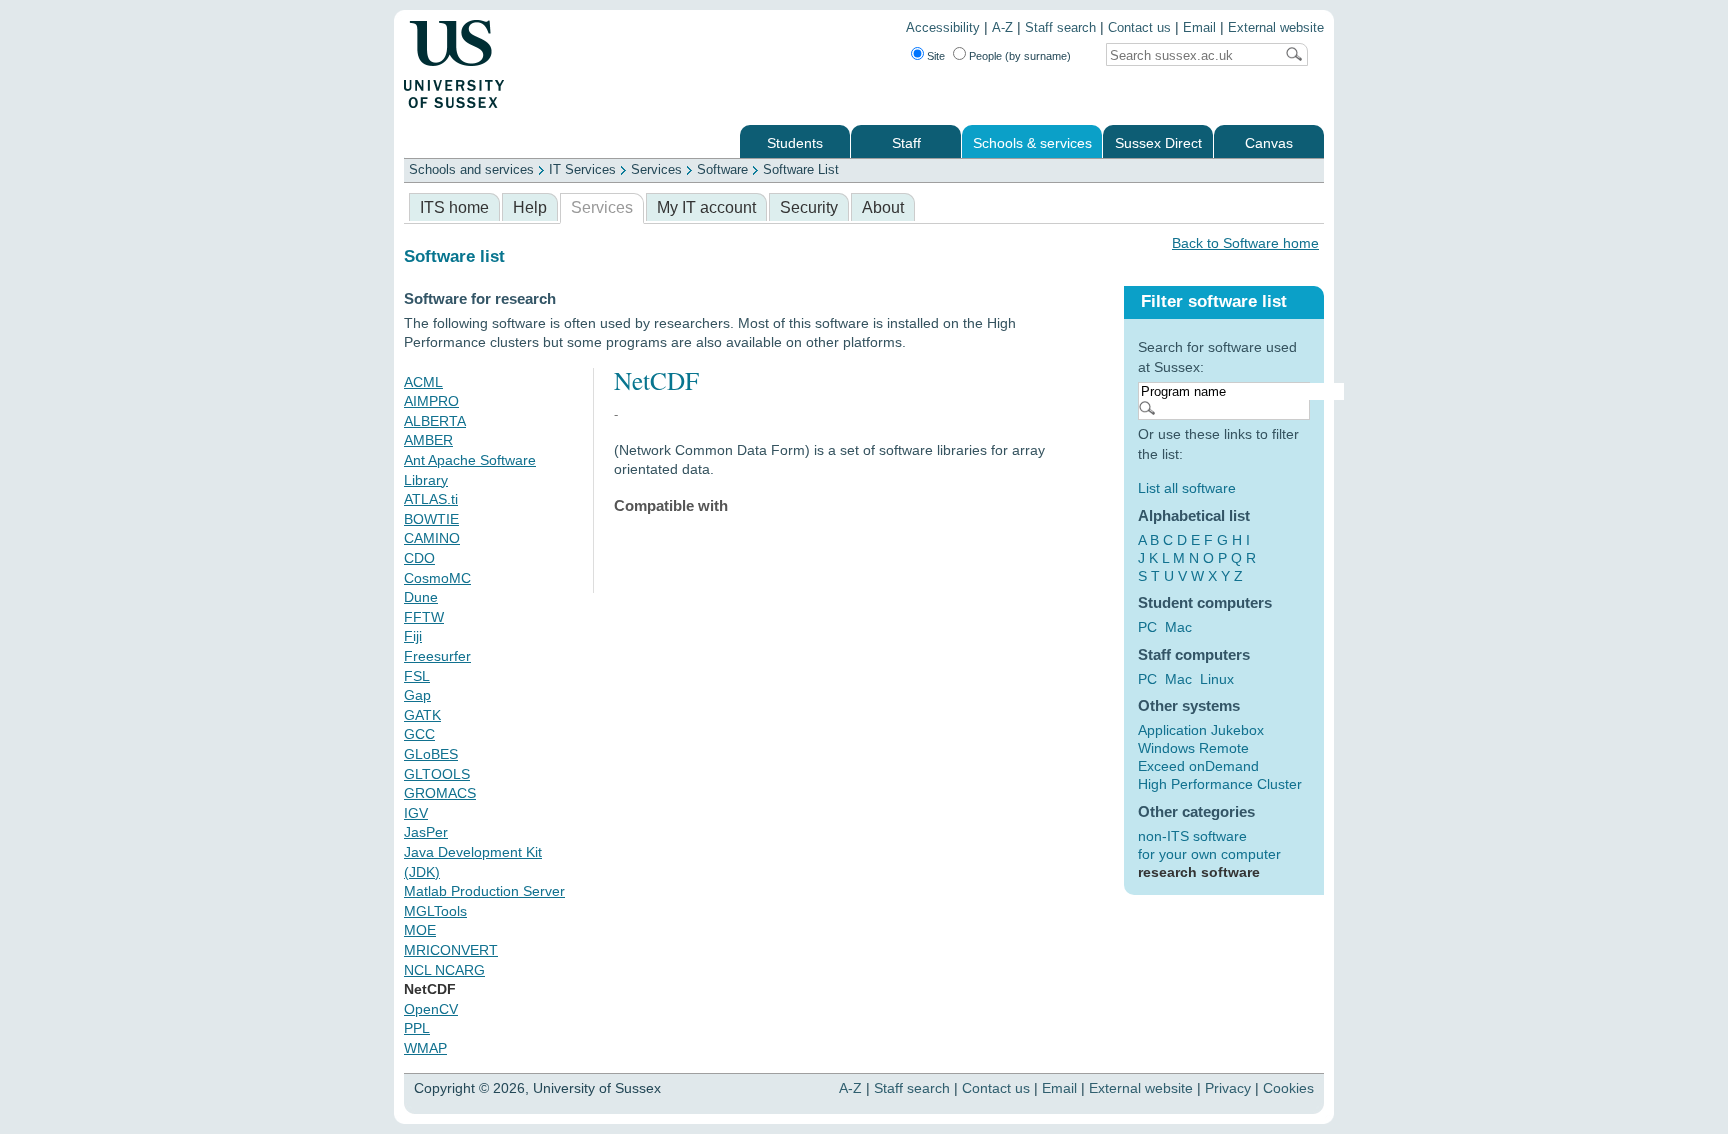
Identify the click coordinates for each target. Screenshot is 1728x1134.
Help (530, 207)
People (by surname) (1020, 56)
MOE (420, 930)
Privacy (1228, 1088)
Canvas (1269, 143)
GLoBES (431, 754)
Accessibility (943, 28)
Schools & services (1032, 143)
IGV (416, 813)
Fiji (413, 636)
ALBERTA (435, 421)
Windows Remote (1193, 748)
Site (936, 56)
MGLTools (435, 911)
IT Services (582, 169)
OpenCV (431, 1009)
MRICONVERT (451, 950)
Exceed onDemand (1198, 766)
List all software (1187, 488)
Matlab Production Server (484, 891)
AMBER (428, 440)
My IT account (706, 207)
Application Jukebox (1201, 730)
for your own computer (1209, 854)
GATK (422, 715)
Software (722, 169)
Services (656, 169)
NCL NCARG (444, 970)
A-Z (1002, 28)
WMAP (425, 1048)
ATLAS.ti (431, 499)
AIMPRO (431, 401)
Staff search (1060, 28)
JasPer (426, 832)
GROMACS (440, 793)
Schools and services (471, 169)
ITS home (454, 207)
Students (795, 143)
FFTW (424, 617)
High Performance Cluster (1220, 784)
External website (1276, 28)
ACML (423, 382)
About (883, 207)
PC (1147, 627)
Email (1199, 28)
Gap (417, 695)
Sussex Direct (1158, 143)
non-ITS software (1192, 836)
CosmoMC (437, 578)
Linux (1217, 679)
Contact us (1139, 28)
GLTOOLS (437, 774)
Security (809, 207)
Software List (801, 169)
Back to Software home (1245, 243)
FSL (417, 676)
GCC (419, 734)
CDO (419, 558)
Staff (906, 143)
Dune (421, 597)
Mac (1178, 627)
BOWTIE (431, 519)
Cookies (1288, 1088)
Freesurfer (437, 656)
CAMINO (432, 538)
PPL (417, 1028)
